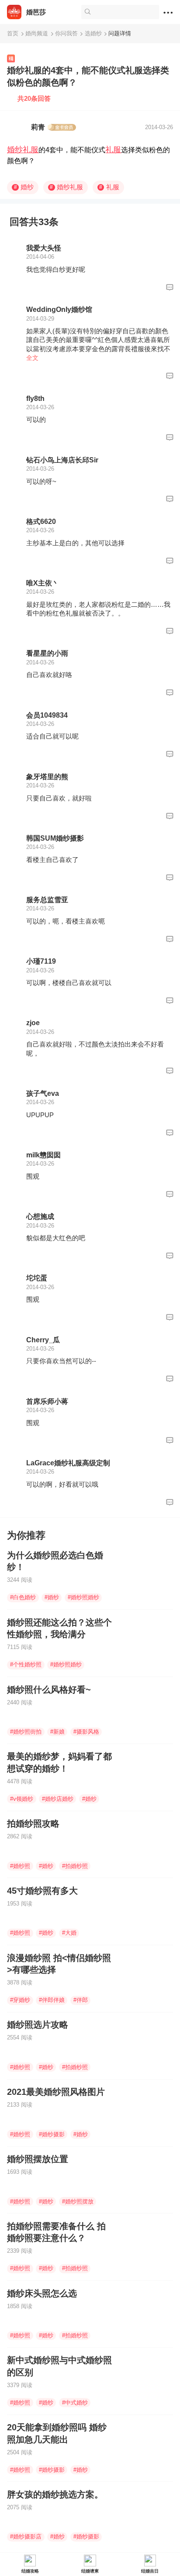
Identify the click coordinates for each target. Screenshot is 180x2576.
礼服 (113, 150)
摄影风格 (86, 1732)
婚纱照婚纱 (83, 1597)
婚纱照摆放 (78, 2201)
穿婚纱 (20, 2000)
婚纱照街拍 (26, 1732)
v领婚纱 (22, 1799)
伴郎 (81, 2000)
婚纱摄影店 (26, 2537)
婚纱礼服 (23, 150)
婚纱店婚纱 (58, 1799)
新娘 (57, 1732)
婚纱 (24, 187)
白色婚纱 (23, 1597)
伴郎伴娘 (52, 2000)
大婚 (69, 1933)
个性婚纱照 (26, 1664)
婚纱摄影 (52, 2134)
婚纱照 (20, 1866)
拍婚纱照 (75, 1866)
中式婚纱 (75, 2403)
